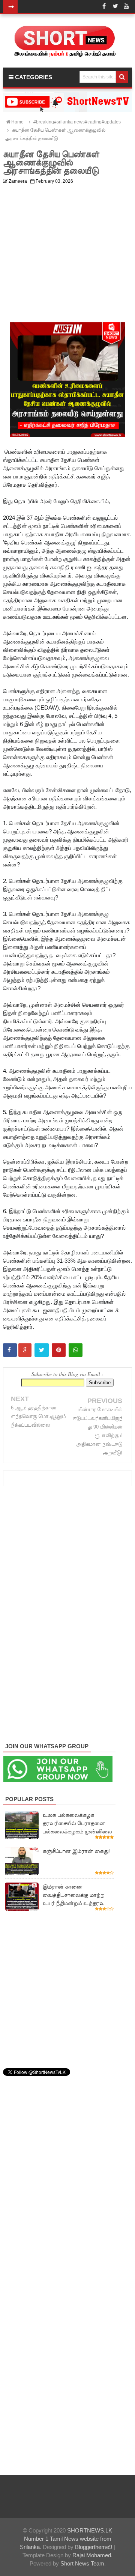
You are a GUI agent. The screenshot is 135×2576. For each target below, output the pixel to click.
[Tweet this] (42, 1350)
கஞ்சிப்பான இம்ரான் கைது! (76, 1851)
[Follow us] (115, 6)
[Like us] (104, 6)
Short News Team (82, 2563)
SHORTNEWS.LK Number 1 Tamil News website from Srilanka (66, 2539)
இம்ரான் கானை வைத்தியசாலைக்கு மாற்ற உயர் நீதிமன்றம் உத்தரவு (73, 1895)
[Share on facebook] (10, 1350)
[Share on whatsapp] (76, 1350)
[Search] (122, 77)
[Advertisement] (67, 255)
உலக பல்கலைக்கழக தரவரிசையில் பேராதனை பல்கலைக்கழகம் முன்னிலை (77, 1823)
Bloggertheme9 (94, 2547)
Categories (33, 77)
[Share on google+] (25, 1350)
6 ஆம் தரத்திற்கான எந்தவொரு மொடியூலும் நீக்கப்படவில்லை (38, 1416)
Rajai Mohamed (92, 2555)
